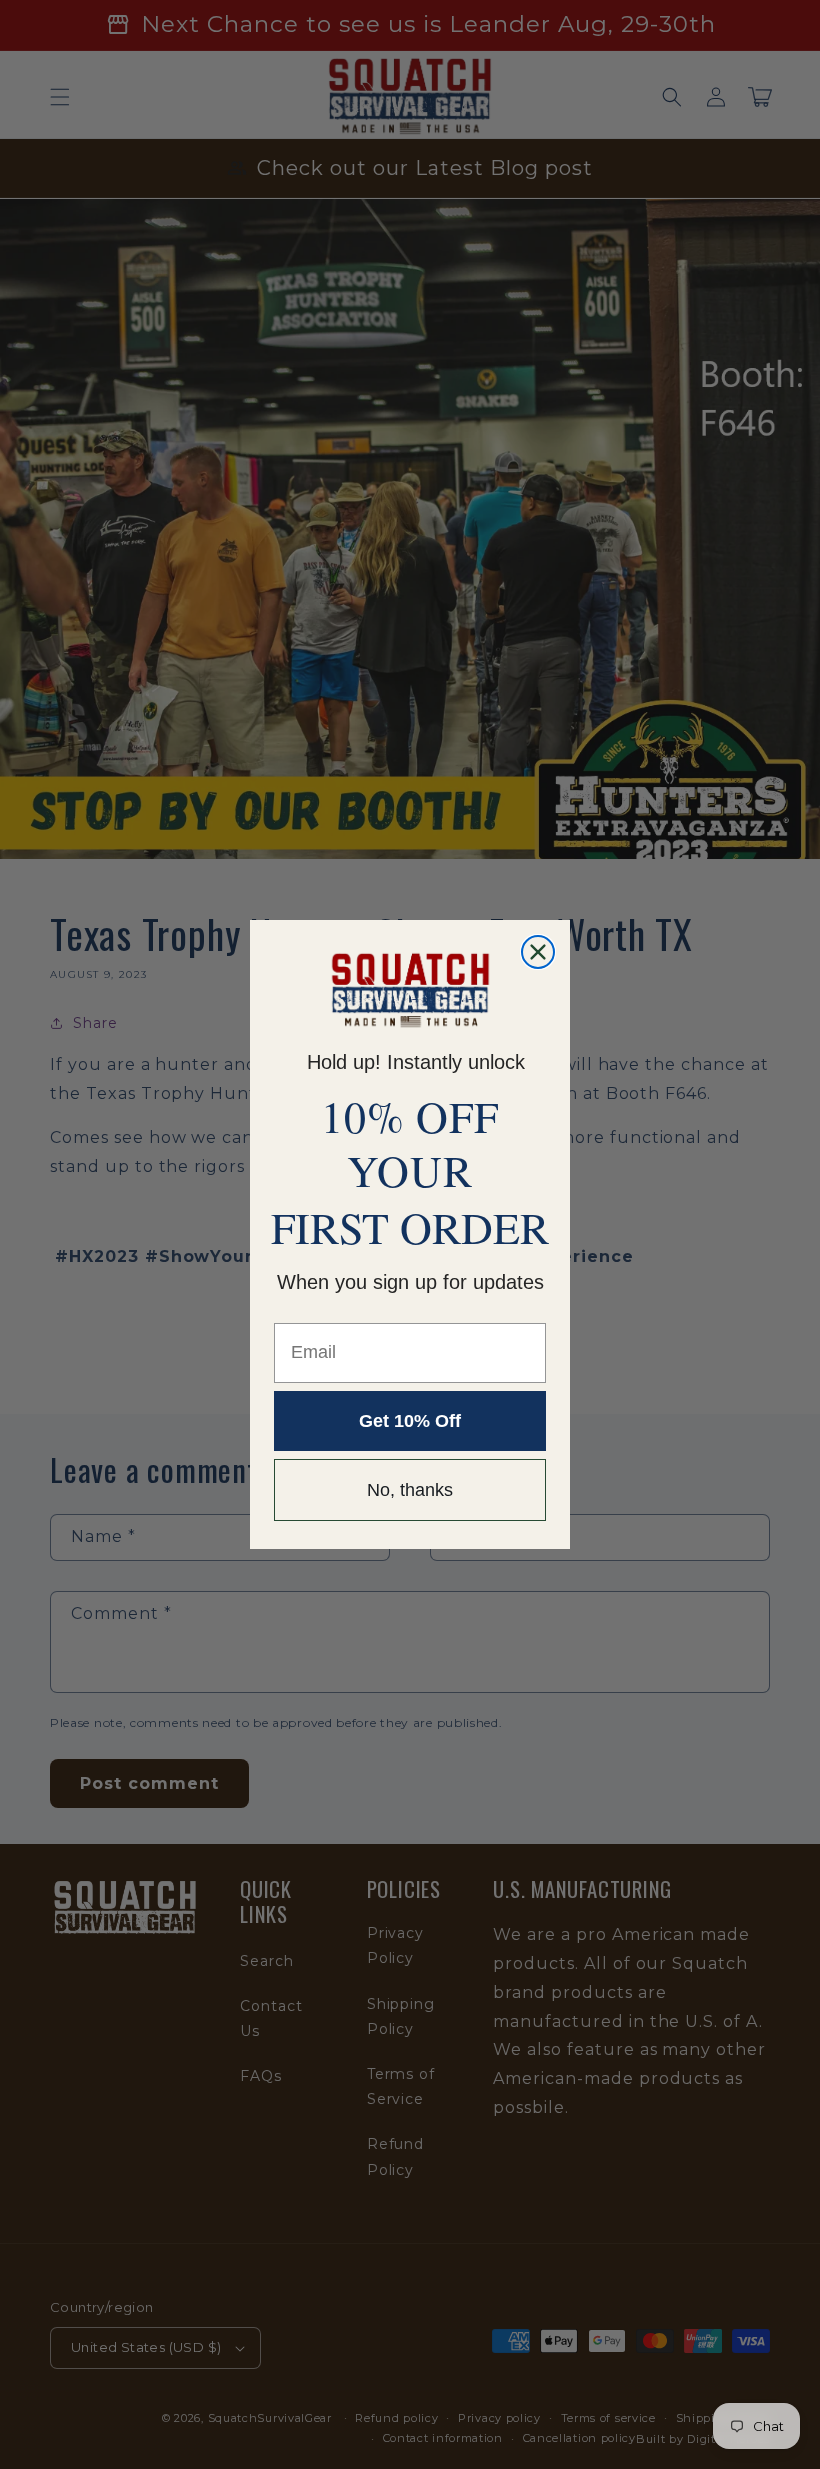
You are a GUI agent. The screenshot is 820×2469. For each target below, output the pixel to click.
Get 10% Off (410, 1421)
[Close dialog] (538, 952)
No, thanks (410, 1490)
